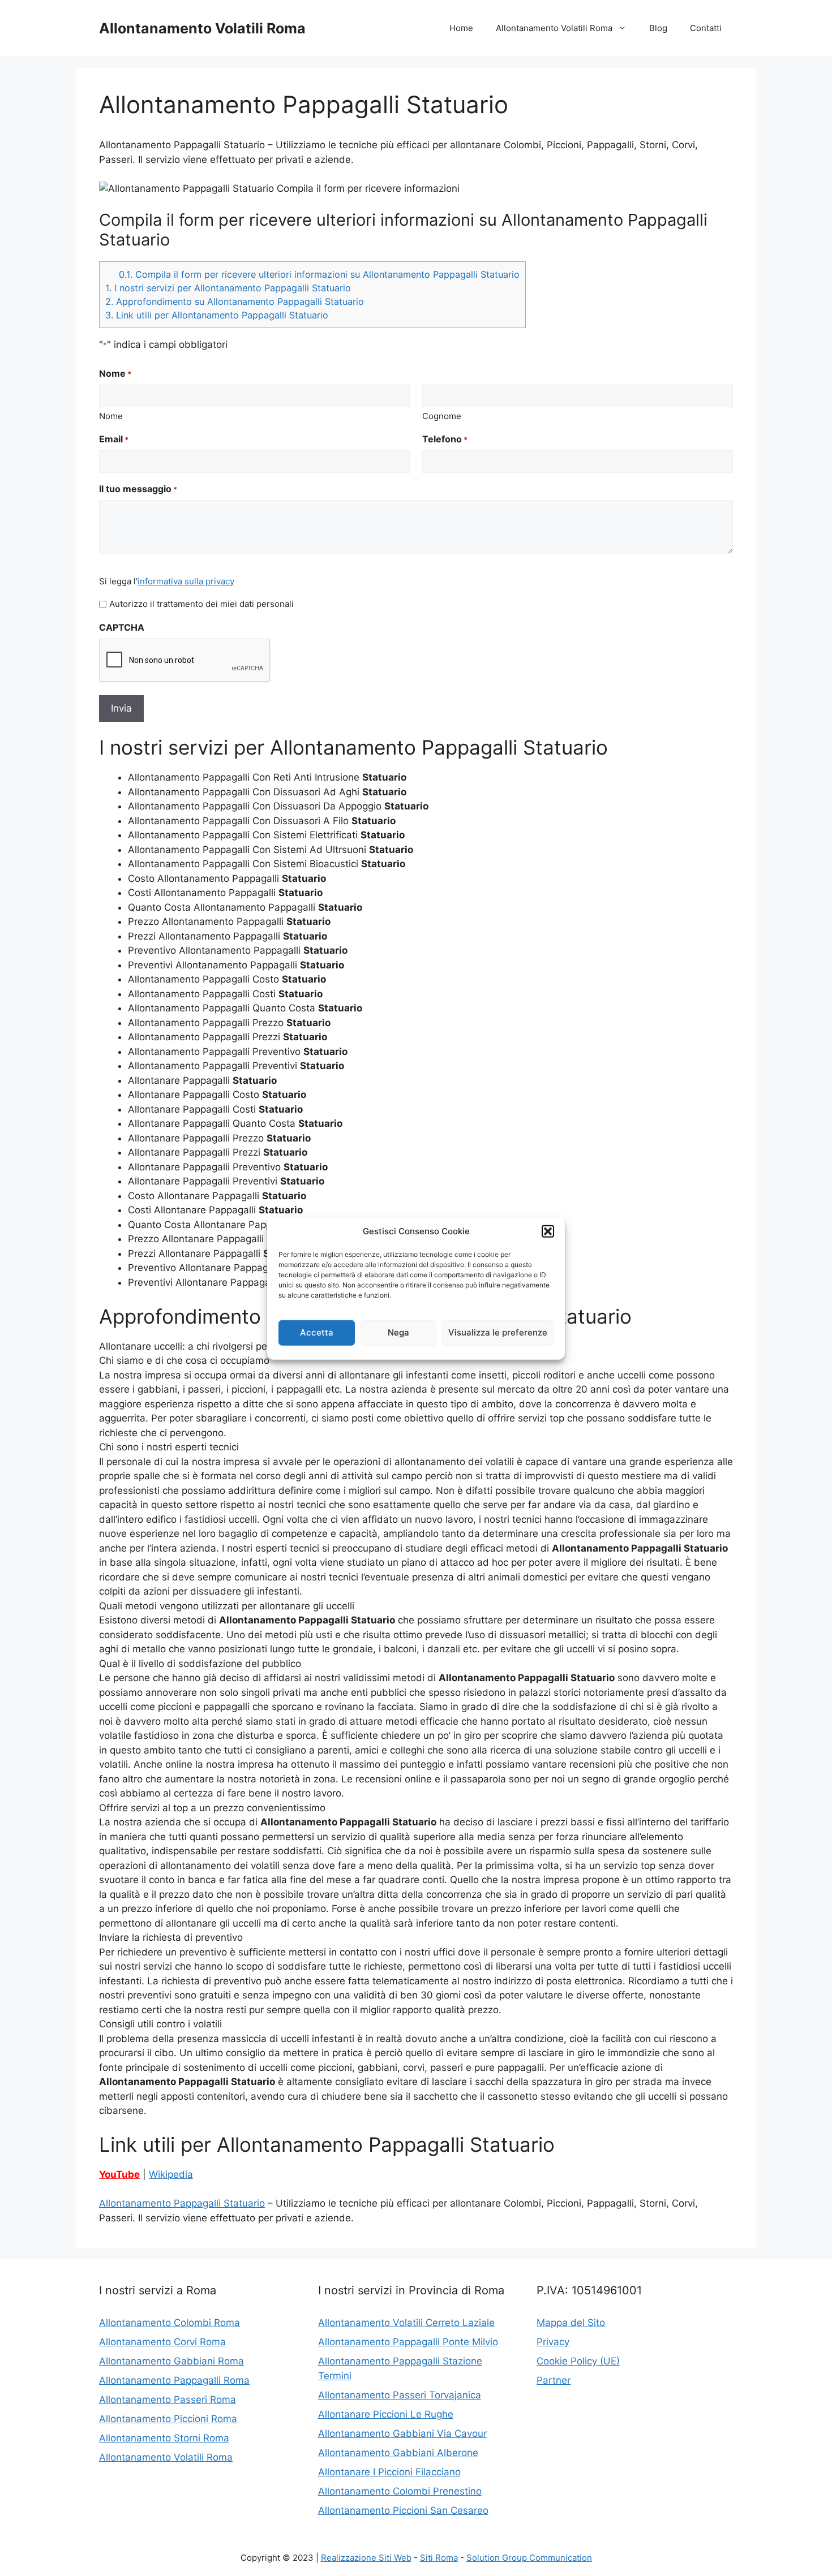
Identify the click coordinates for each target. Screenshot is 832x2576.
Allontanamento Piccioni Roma (168, 2419)
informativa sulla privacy (186, 581)
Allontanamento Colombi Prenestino (400, 2491)
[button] (548, 1231)
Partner (554, 2380)
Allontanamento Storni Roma (164, 2438)
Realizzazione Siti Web (366, 2558)
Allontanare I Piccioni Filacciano (389, 2472)
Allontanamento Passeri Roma (168, 2400)
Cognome (442, 416)
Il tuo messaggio (138, 489)
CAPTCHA (122, 627)
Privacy (553, 2342)
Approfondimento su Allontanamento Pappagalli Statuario (235, 301)
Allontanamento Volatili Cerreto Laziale (406, 2323)
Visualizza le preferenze (498, 1332)
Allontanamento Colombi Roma (170, 2323)
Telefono (445, 439)
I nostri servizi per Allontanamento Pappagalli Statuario (228, 288)
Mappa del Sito (571, 2323)
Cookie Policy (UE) (578, 2361)
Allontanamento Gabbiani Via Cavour (402, 2433)
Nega (398, 1332)
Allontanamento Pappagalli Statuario (182, 2203)
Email (114, 439)
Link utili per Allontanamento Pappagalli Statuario (217, 315)
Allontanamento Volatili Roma (202, 28)
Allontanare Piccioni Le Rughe (386, 2414)
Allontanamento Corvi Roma (162, 2342)
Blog (658, 28)
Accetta (317, 1332)
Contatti (706, 28)
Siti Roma (439, 2558)
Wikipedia (171, 2174)
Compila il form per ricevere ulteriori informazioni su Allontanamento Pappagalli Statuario (319, 274)
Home (461, 28)
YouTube (119, 2174)
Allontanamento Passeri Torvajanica (400, 2395)
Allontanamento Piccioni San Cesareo (403, 2510)
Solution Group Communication (529, 2558)
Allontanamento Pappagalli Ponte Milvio (408, 2342)
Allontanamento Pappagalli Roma (174, 2380)
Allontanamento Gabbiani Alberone (398, 2453)
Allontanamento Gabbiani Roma (171, 2361)
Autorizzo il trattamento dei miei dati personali (201, 604)
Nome (111, 416)
